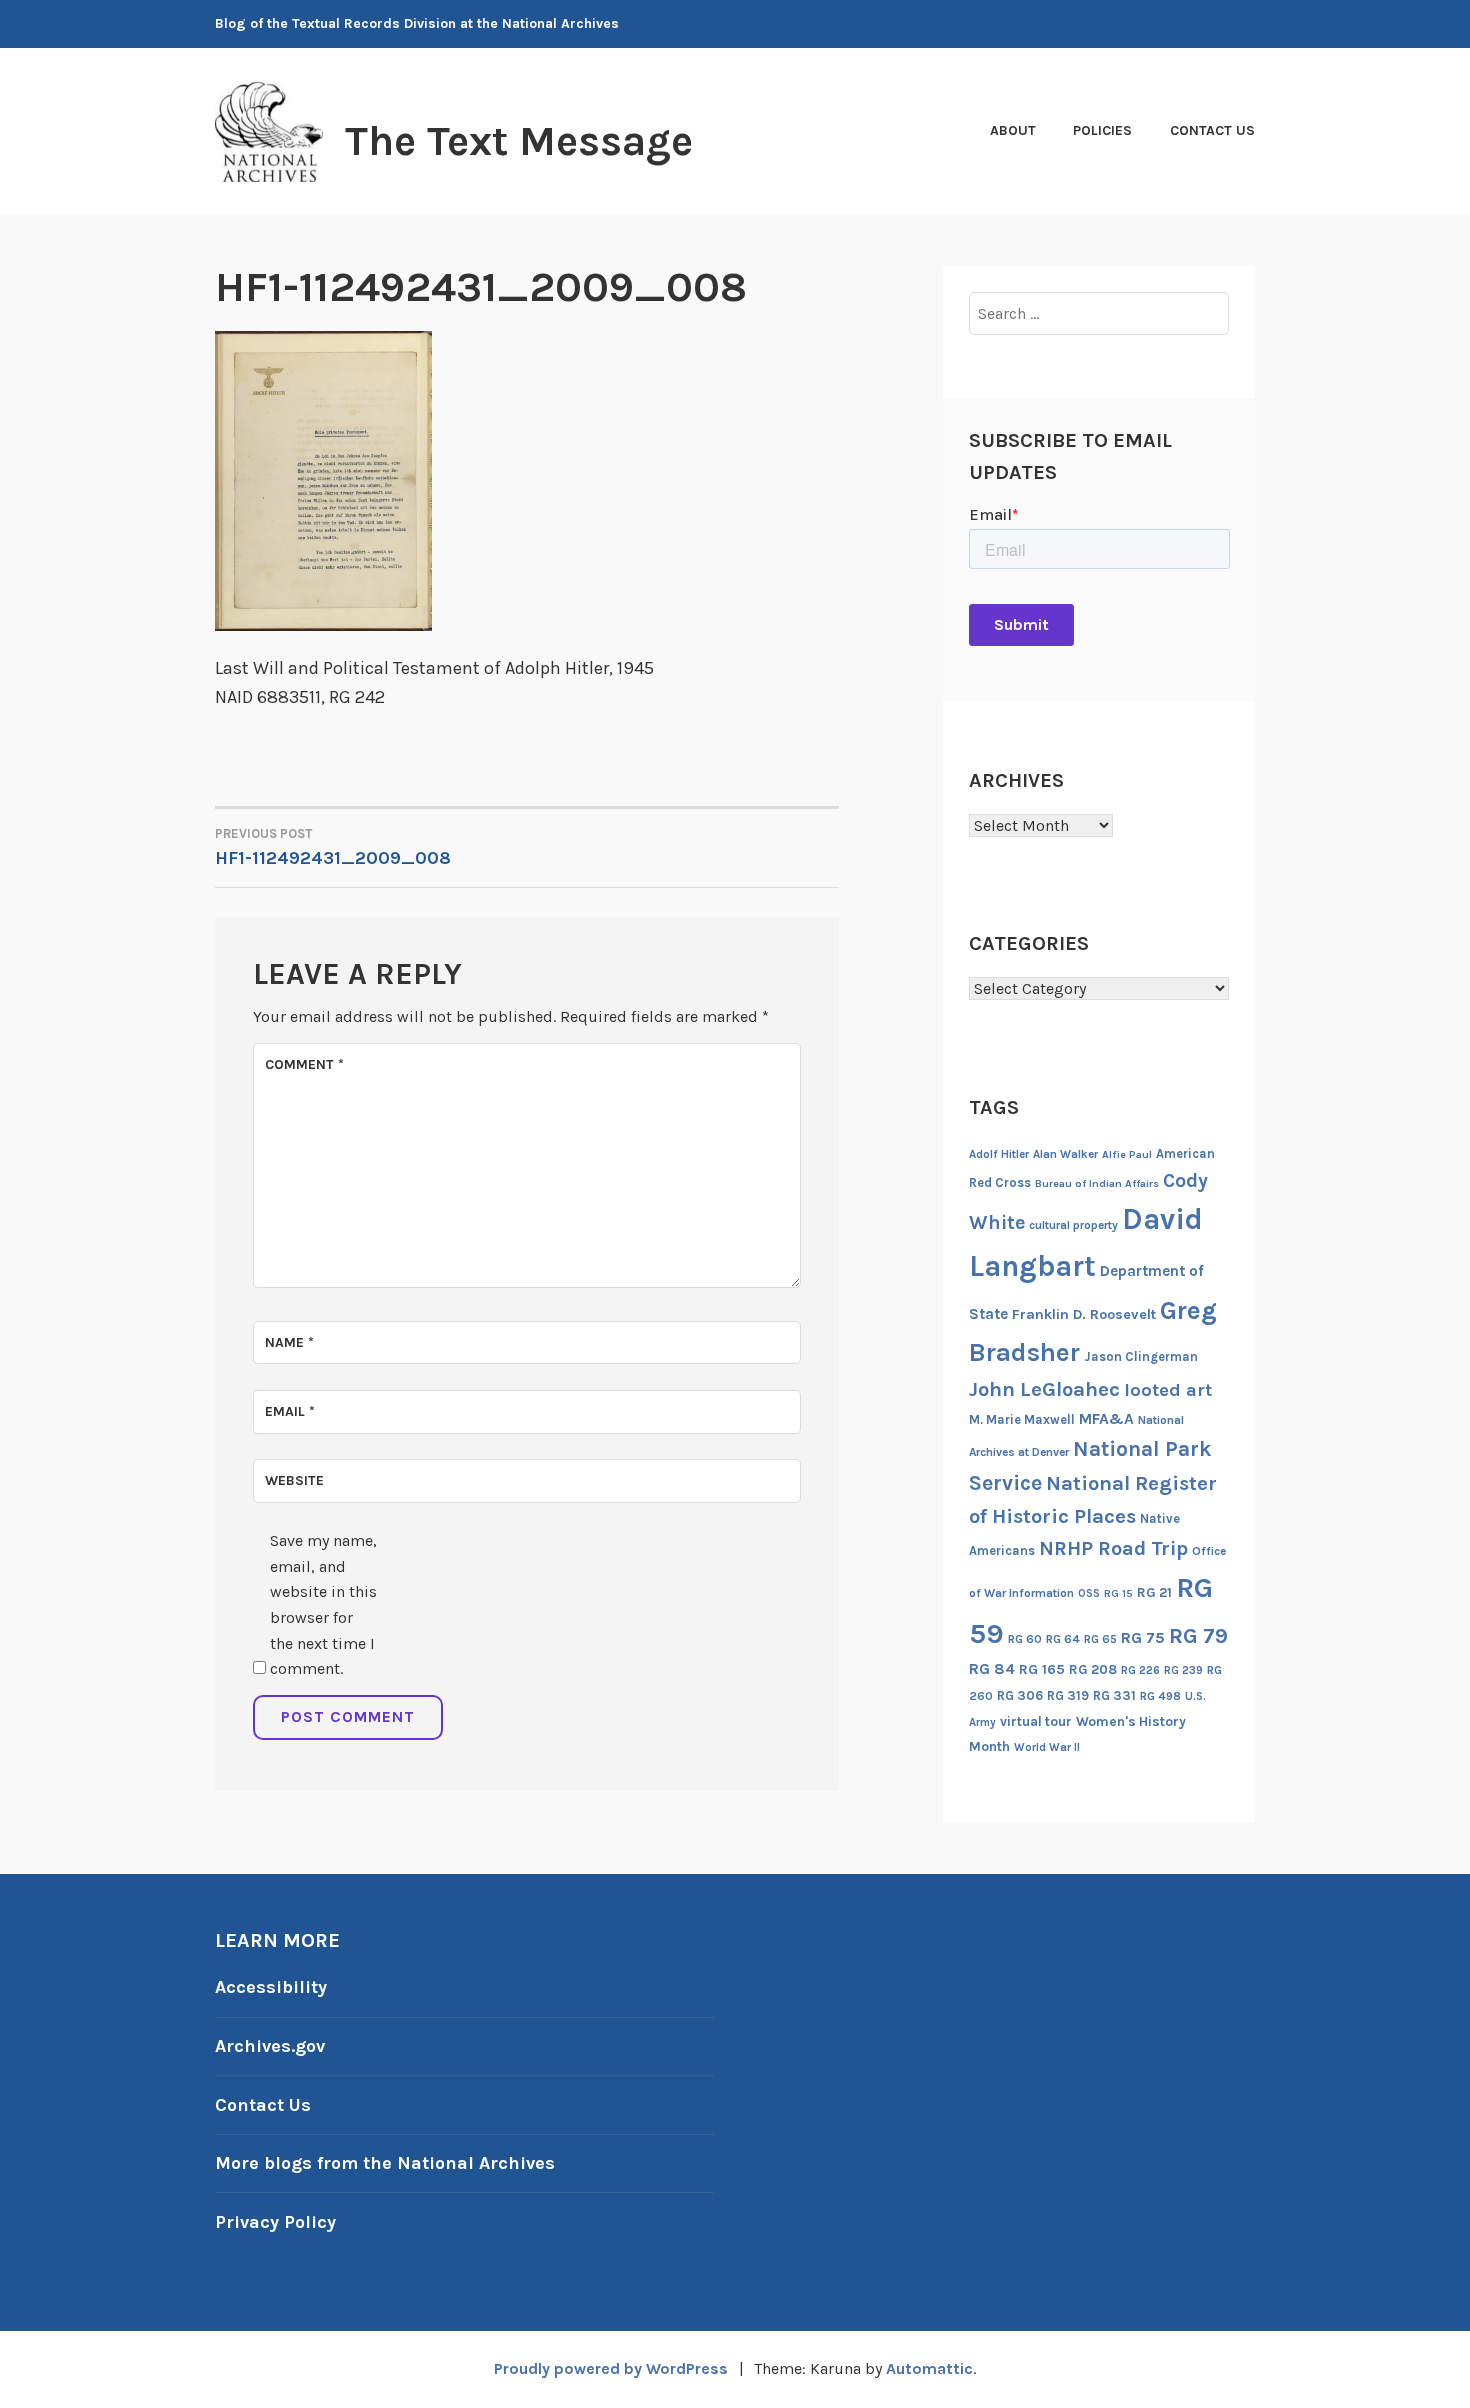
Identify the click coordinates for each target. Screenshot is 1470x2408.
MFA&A (1106, 1419)
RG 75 (1143, 1637)
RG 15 (1118, 1593)
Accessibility (271, 1987)
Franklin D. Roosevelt (1084, 1314)
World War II (1047, 1747)
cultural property (1073, 1225)
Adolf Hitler (999, 1154)
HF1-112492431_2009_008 (333, 847)
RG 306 (1020, 1695)
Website (294, 1480)
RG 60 (1025, 1639)
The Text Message (519, 141)
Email (290, 1411)
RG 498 (1160, 1696)
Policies (1102, 130)
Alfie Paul (1127, 1154)
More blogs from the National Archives (385, 2163)
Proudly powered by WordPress (611, 2368)
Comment (304, 1064)
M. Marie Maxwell (1022, 1419)
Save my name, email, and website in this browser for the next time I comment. (323, 1604)
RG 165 (1042, 1669)
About (1013, 130)
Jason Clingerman (1141, 1356)
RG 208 (1093, 1669)
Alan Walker (1065, 1154)
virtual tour (1036, 1721)
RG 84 (992, 1669)
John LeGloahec (1044, 1389)
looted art (1168, 1390)
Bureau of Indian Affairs (1097, 1183)
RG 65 (1100, 1639)
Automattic (929, 2368)
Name (289, 1342)
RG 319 (1068, 1695)
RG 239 (1183, 1670)
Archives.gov (270, 2046)
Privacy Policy (275, 2222)
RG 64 (1063, 1639)
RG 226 (1140, 1670)
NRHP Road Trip (1113, 1548)
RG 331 (1114, 1695)
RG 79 (1198, 1635)
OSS (1089, 1593)
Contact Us (1212, 130)
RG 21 (1154, 1592)
